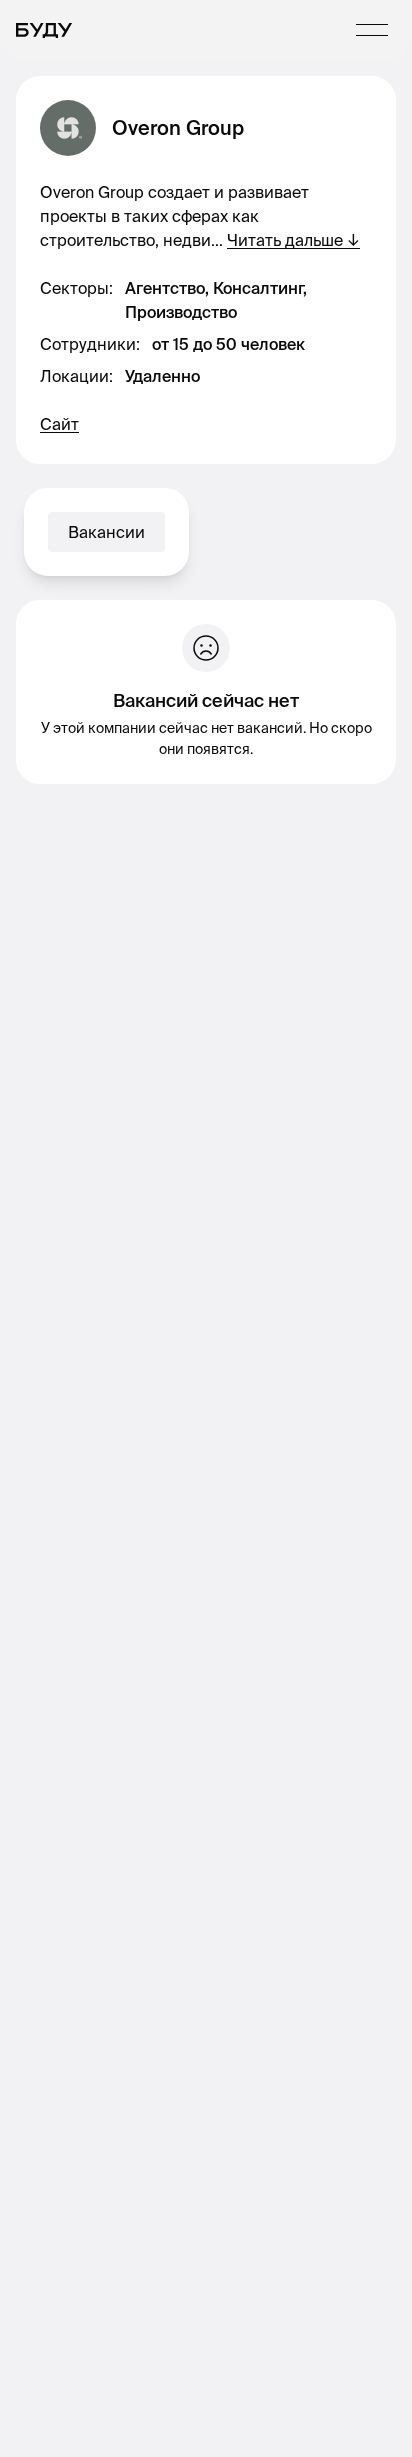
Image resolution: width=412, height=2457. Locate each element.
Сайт (59, 424)
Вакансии (106, 532)
